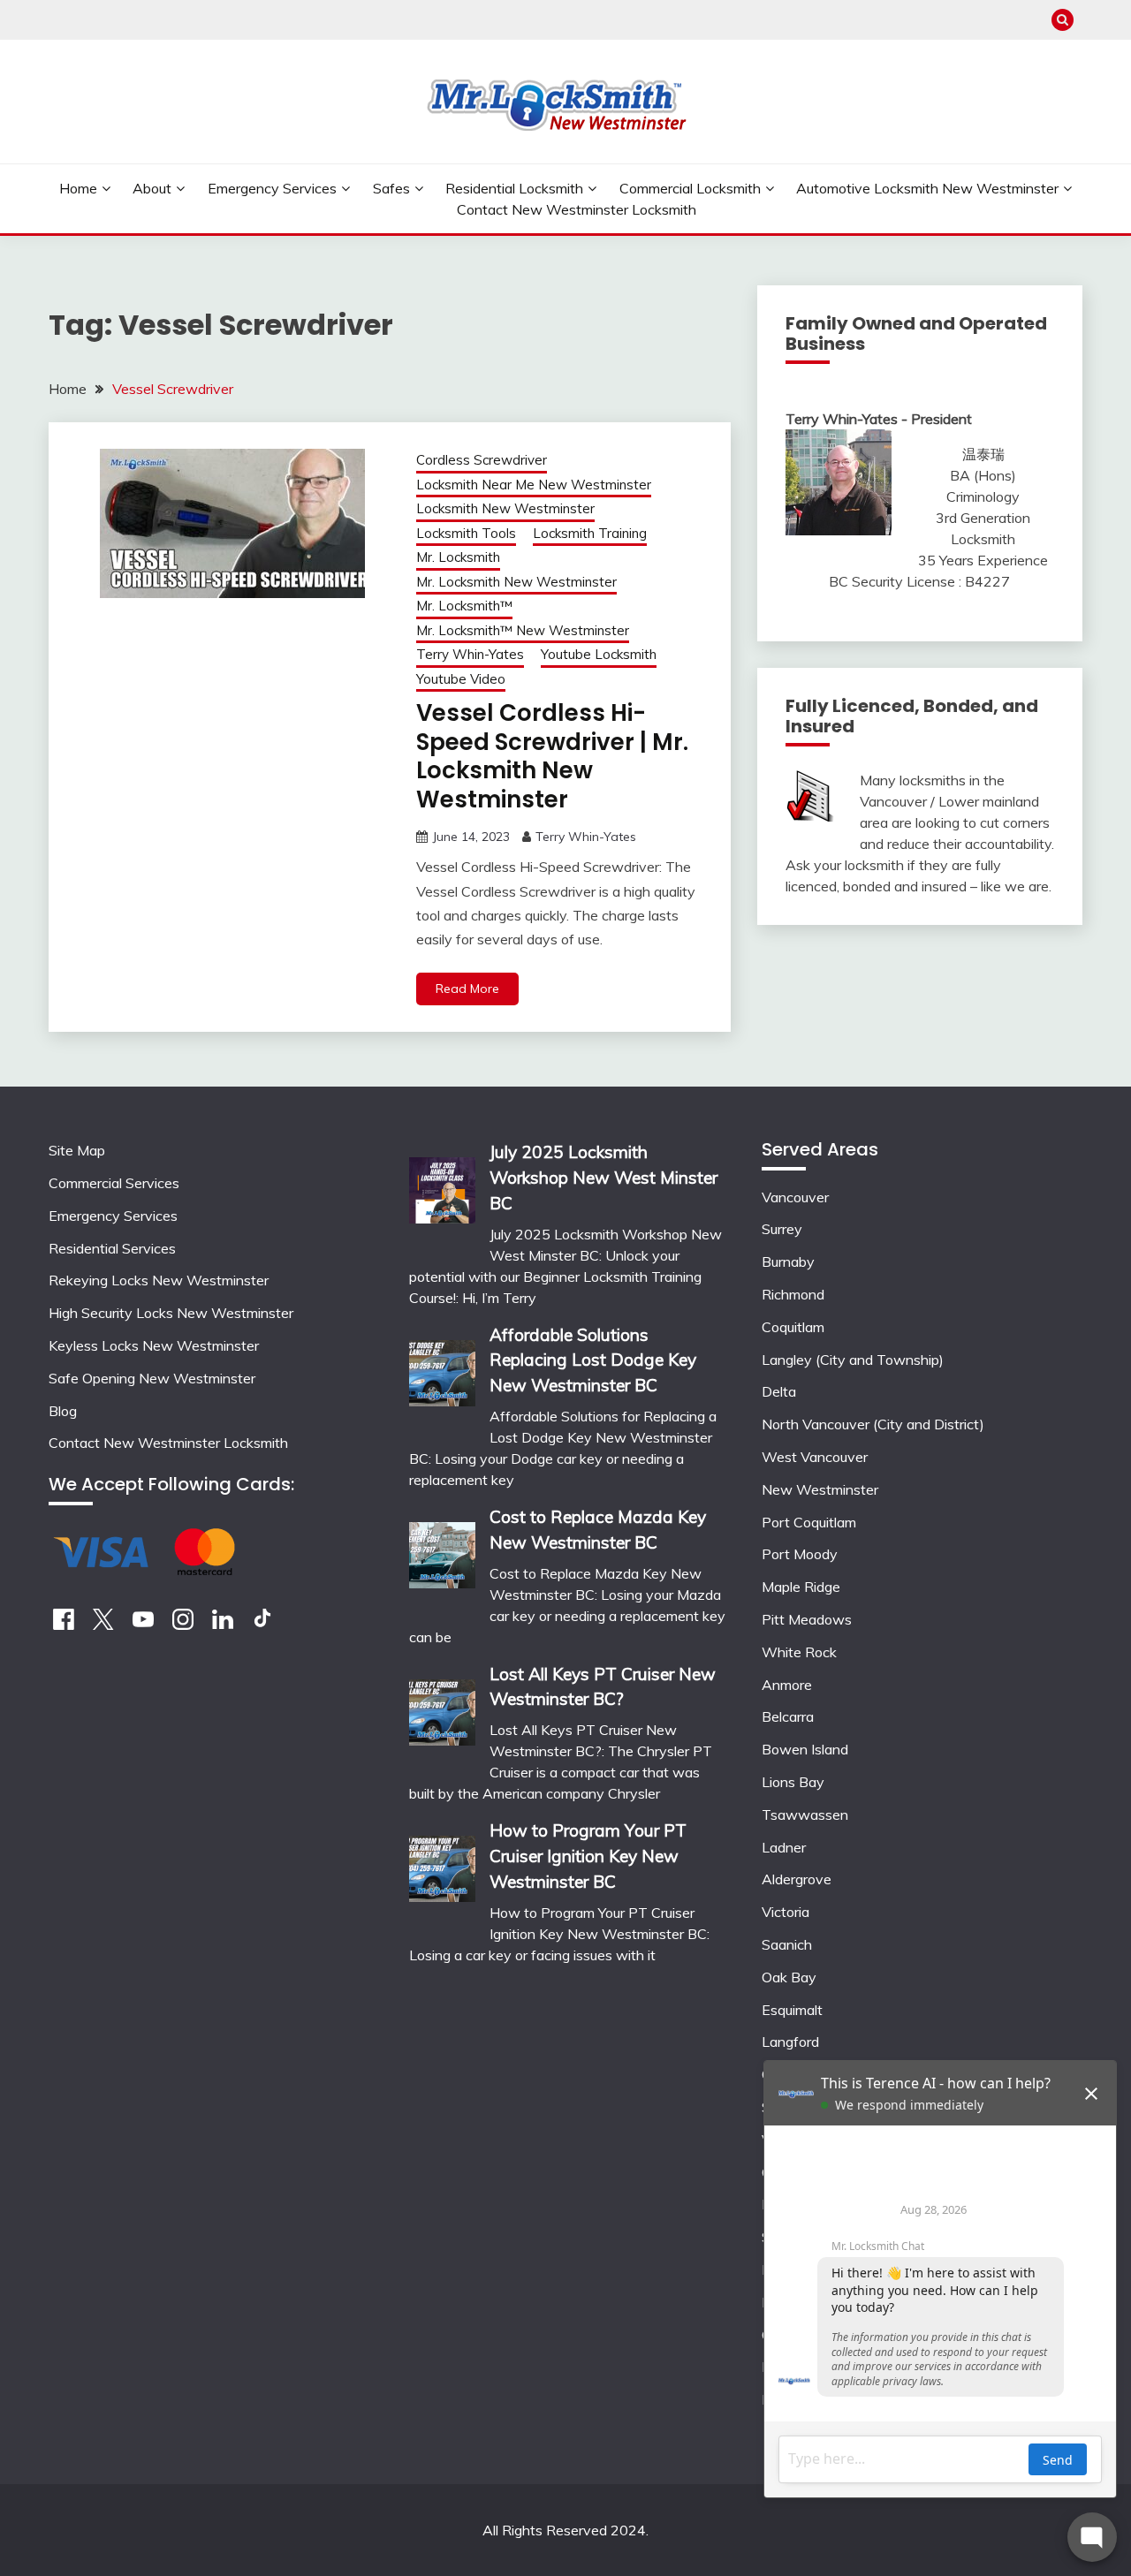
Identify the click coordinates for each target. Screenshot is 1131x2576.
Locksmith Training (590, 533)
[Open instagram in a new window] (183, 1625)
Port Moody (800, 1554)
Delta (779, 1391)
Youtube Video (461, 679)
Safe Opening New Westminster (152, 1378)
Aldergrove (797, 1879)
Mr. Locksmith (458, 557)
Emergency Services (272, 188)
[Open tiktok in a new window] (262, 1625)
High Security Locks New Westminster (171, 1313)
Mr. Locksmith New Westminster (516, 582)
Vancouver (795, 1197)
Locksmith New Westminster (505, 508)
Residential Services (112, 1248)
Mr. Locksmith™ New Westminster (523, 630)
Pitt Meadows (807, 1619)
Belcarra (788, 1716)
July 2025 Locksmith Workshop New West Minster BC (603, 1178)
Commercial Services (114, 1183)
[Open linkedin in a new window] (223, 1625)
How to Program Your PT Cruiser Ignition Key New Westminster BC (588, 1856)
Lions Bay (793, 1782)
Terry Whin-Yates (470, 654)
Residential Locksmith (514, 188)
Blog (63, 1411)
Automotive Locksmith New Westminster (927, 188)
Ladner (784, 1847)
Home (78, 188)
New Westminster (820, 1489)
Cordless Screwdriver (482, 460)
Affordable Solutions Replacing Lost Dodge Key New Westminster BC (593, 1360)
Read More (467, 989)
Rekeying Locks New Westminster (159, 1280)
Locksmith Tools (466, 533)
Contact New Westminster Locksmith (577, 209)
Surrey (782, 1229)
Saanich (787, 1944)
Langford (790, 2042)
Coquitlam (793, 1327)
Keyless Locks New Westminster (154, 1345)
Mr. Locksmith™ (464, 606)
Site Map (77, 1150)
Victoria (786, 1912)
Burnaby (788, 1261)
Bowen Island (805, 1749)
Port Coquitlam (809, 1522)
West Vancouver (815, 1457)
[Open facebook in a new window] (64, 1625)
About (152, 188)
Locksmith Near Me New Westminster (534, 485)
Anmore (787, 1685)
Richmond (793, 1294)
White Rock (799, 1652)
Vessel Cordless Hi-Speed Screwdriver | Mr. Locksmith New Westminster (552, 756)
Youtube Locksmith (599, 654)
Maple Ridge (801, 1587)
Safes (391, 188)
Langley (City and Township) (853, 1360)
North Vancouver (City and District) (873, 1424)
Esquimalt (792, 2010)
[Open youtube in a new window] (143, 1625)
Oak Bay (789, 1977)
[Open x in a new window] (103, 1625)
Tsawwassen (805, 1815)
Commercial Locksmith (690, 188)
